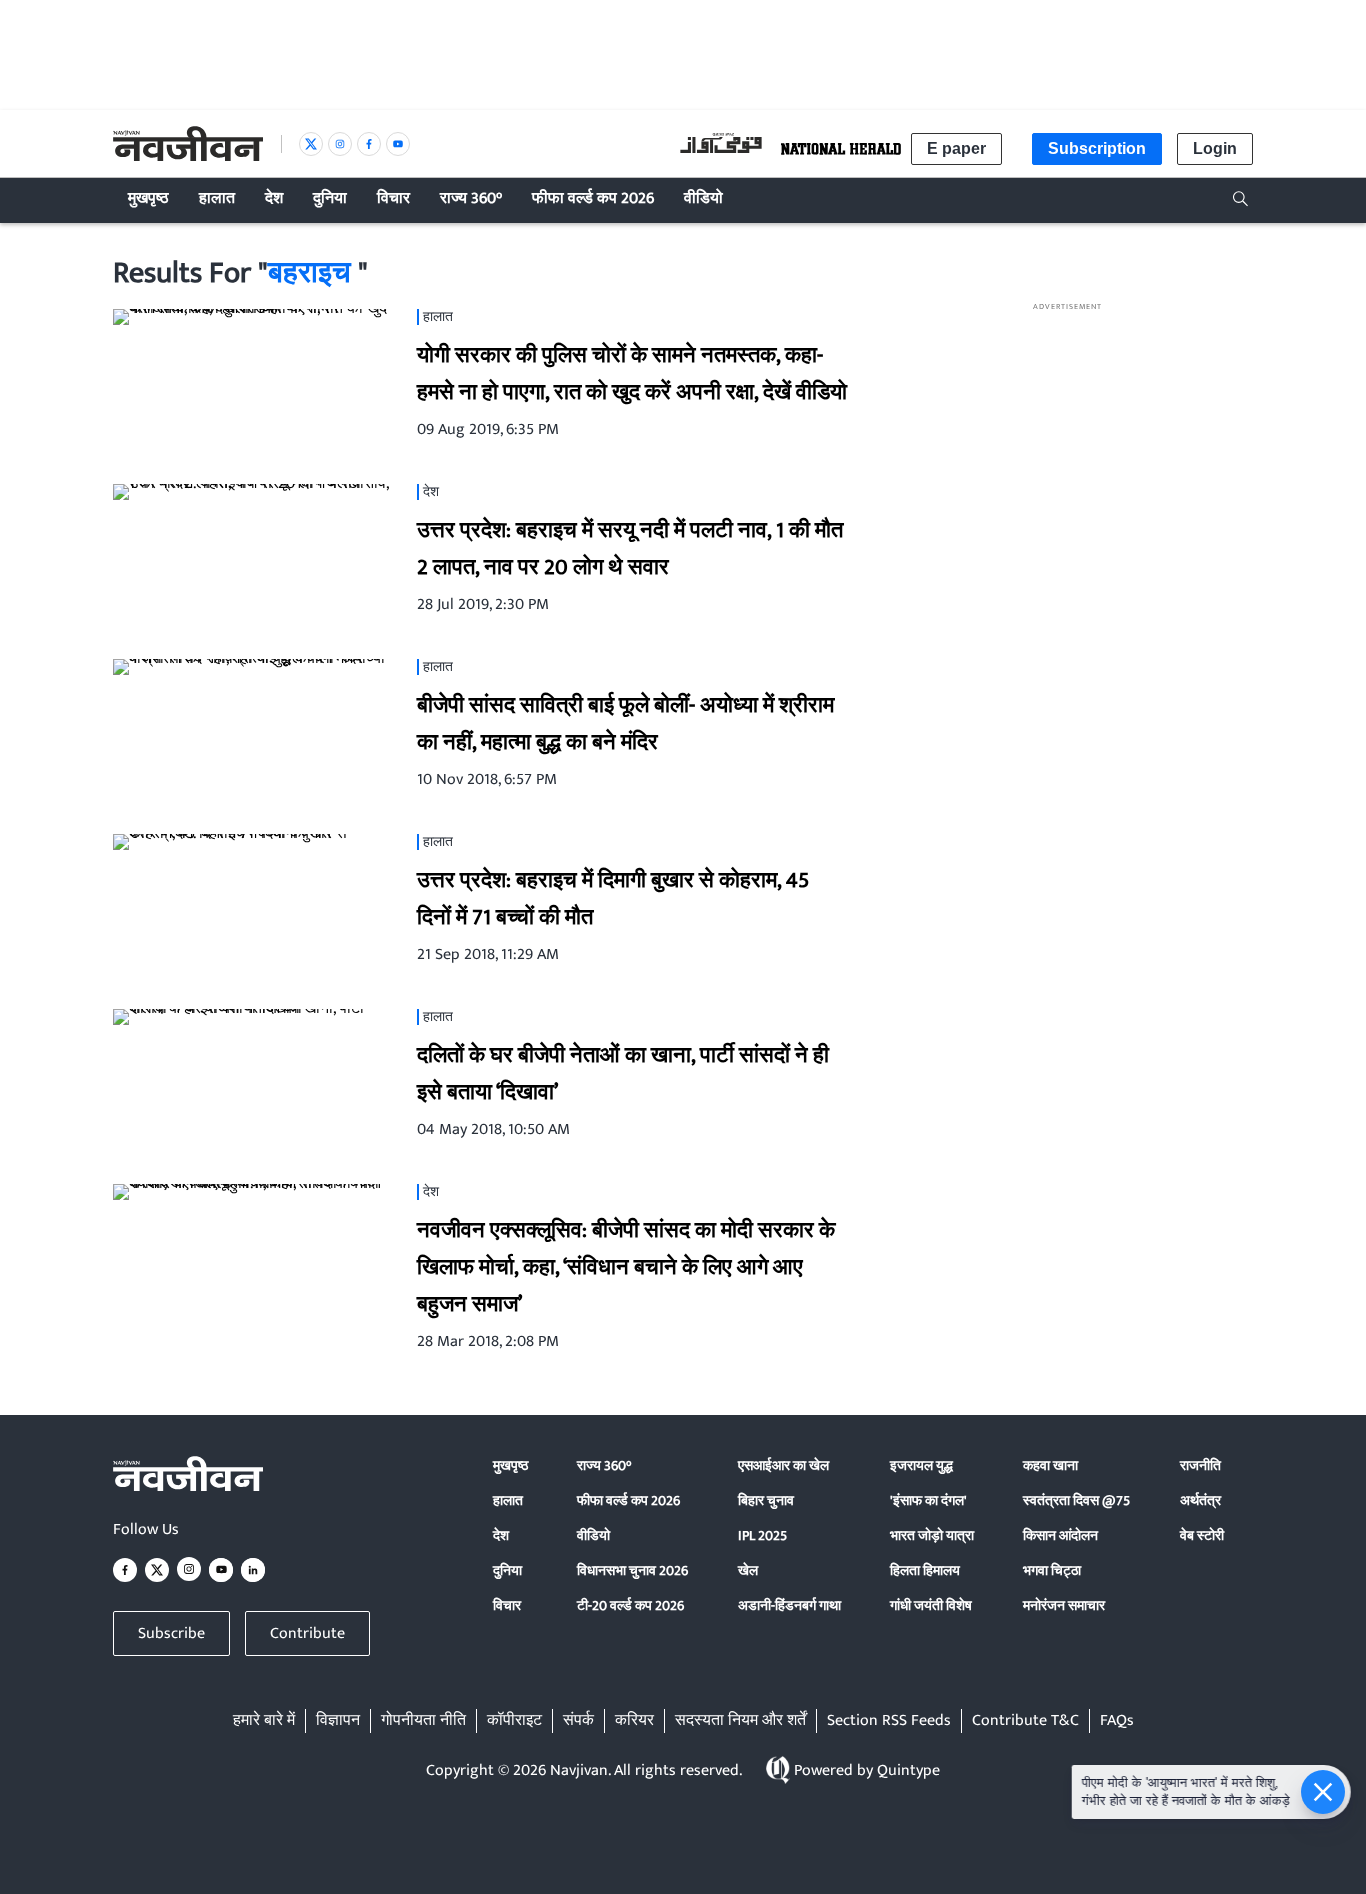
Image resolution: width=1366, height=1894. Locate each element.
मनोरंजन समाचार (1064, 1605)
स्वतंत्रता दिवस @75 (1076, 1500)
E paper (956, 148)
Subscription (1097, 148)
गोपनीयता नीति (423, 1721)
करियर (634, 1721)
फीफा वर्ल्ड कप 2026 (628, 1500)
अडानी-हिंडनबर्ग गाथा (789, 1605)
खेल (748, 1570)
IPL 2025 (762, 1535)
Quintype (908, 1770)
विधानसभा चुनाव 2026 (632, 1570)
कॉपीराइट (514, 1721)
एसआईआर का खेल (783, 1465)
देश (501, 1535)
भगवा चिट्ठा (1052, 1570)
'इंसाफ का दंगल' (928, 1500)
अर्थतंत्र (1200, 1500)
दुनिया (507, 1570)
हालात (508, 1500)
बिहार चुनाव (766, 1500)
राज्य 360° (604, 1465)
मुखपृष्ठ (510, 1465)
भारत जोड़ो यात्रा (932, 1535)
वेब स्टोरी (1202, 1535)
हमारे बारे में (264, 1721)
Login (1215, 148)
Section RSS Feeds (889, 1721)
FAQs (1117, 1721)
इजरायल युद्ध (921, 1465)
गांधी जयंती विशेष (931, 1605)
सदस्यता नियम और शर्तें (740, 1721)
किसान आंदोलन (1060, 1535)
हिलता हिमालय (925, 1570)
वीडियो (593, 1535)
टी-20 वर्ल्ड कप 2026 (630, 1605)
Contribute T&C (1025, 1721)
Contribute (307, 1633)
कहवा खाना (1050, 1465)
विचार (507, 1605)
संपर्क (578, 1721)
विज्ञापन (338, 1721)
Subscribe (171, 1633)
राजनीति (1200, 1465)
